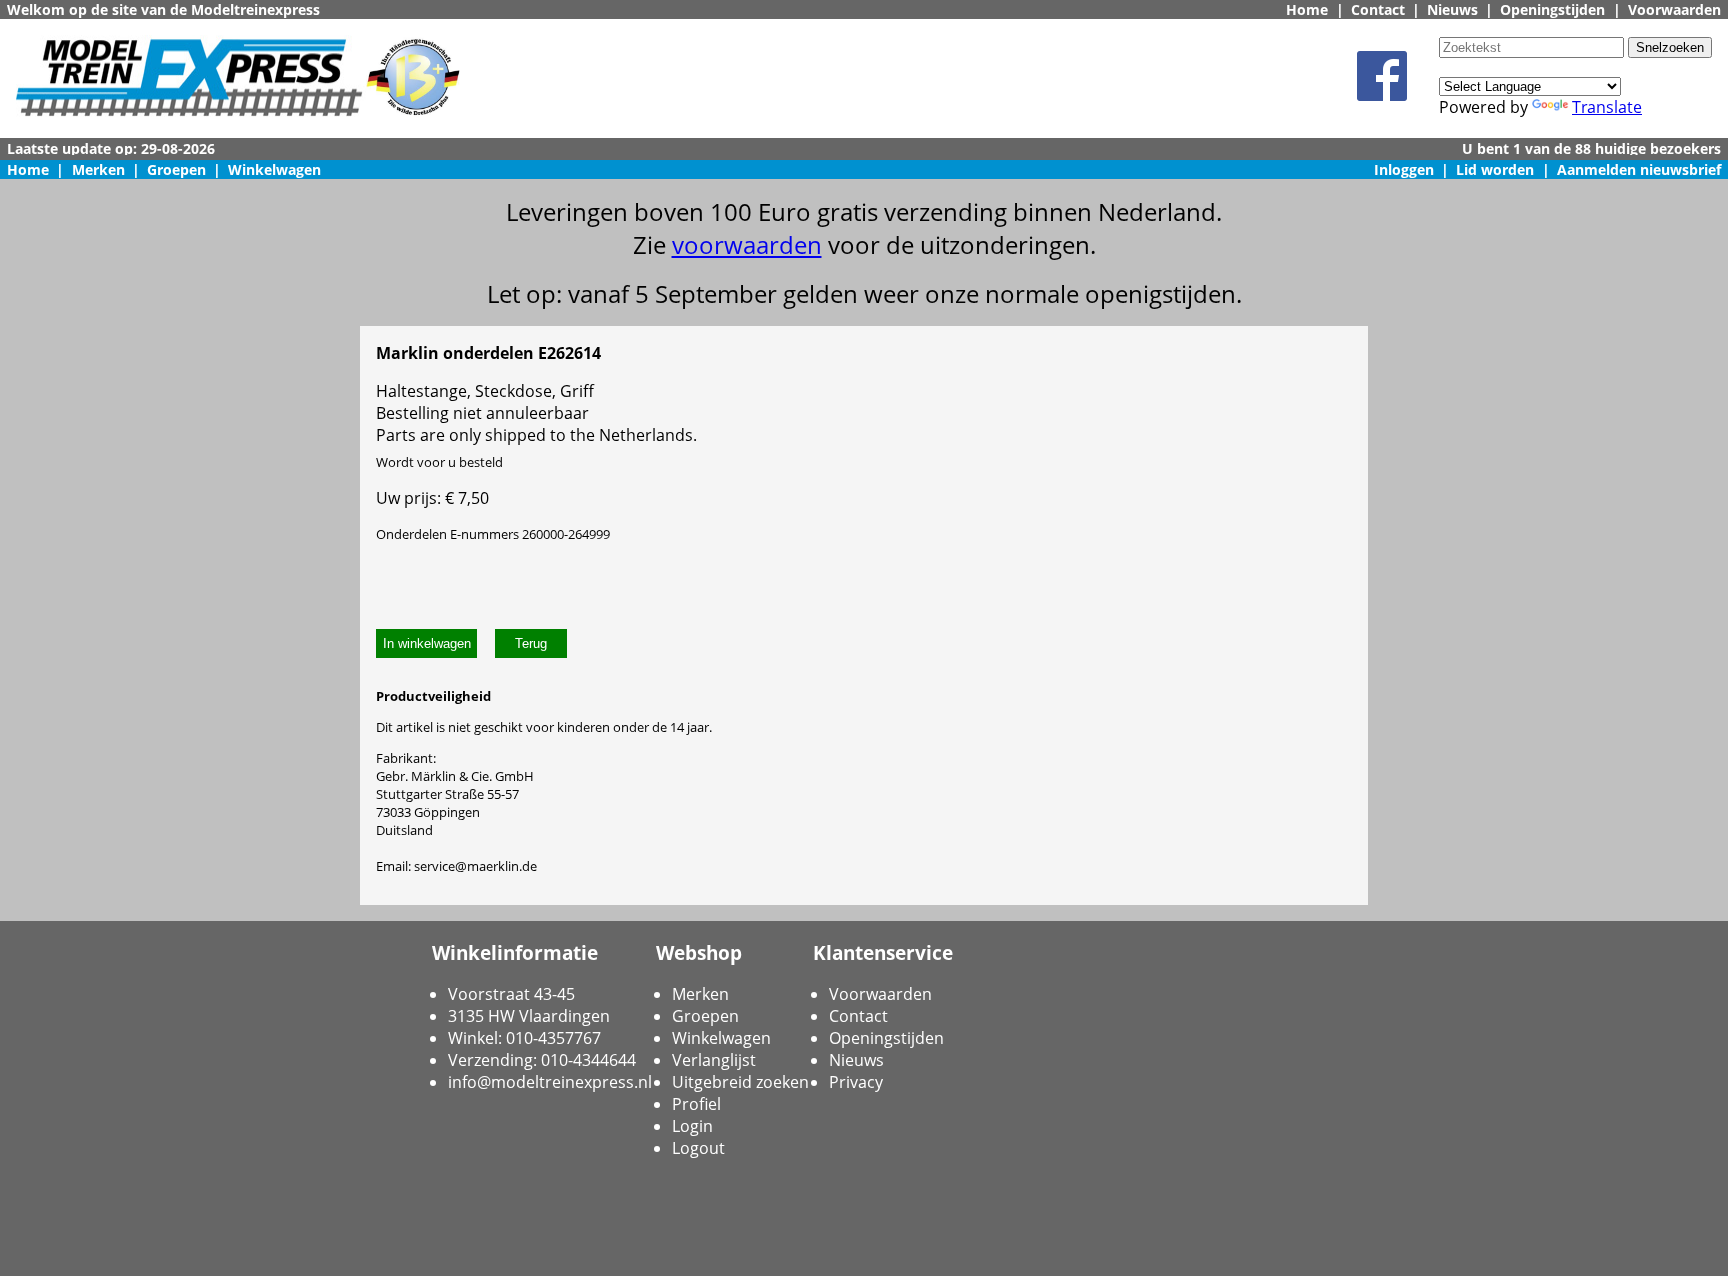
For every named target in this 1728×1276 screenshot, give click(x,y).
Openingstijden (1552, 9)
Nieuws (1452, 9)
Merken (98, 169)
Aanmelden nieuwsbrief (1639, 169)
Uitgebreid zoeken (740, 1082)
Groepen (176, 169)
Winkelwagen (274, 169)
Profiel (696, 1104)
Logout (698, 1148)
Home (1307, 9)
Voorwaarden (1674, 9)
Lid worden (1495, 169)
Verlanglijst (714, 1060)
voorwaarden (747, 244)
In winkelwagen (427, 643)
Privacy (856, 1082)
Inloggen (1404, 169)
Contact (1378, 9)
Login (692, 1126)
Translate (1607, 107)
